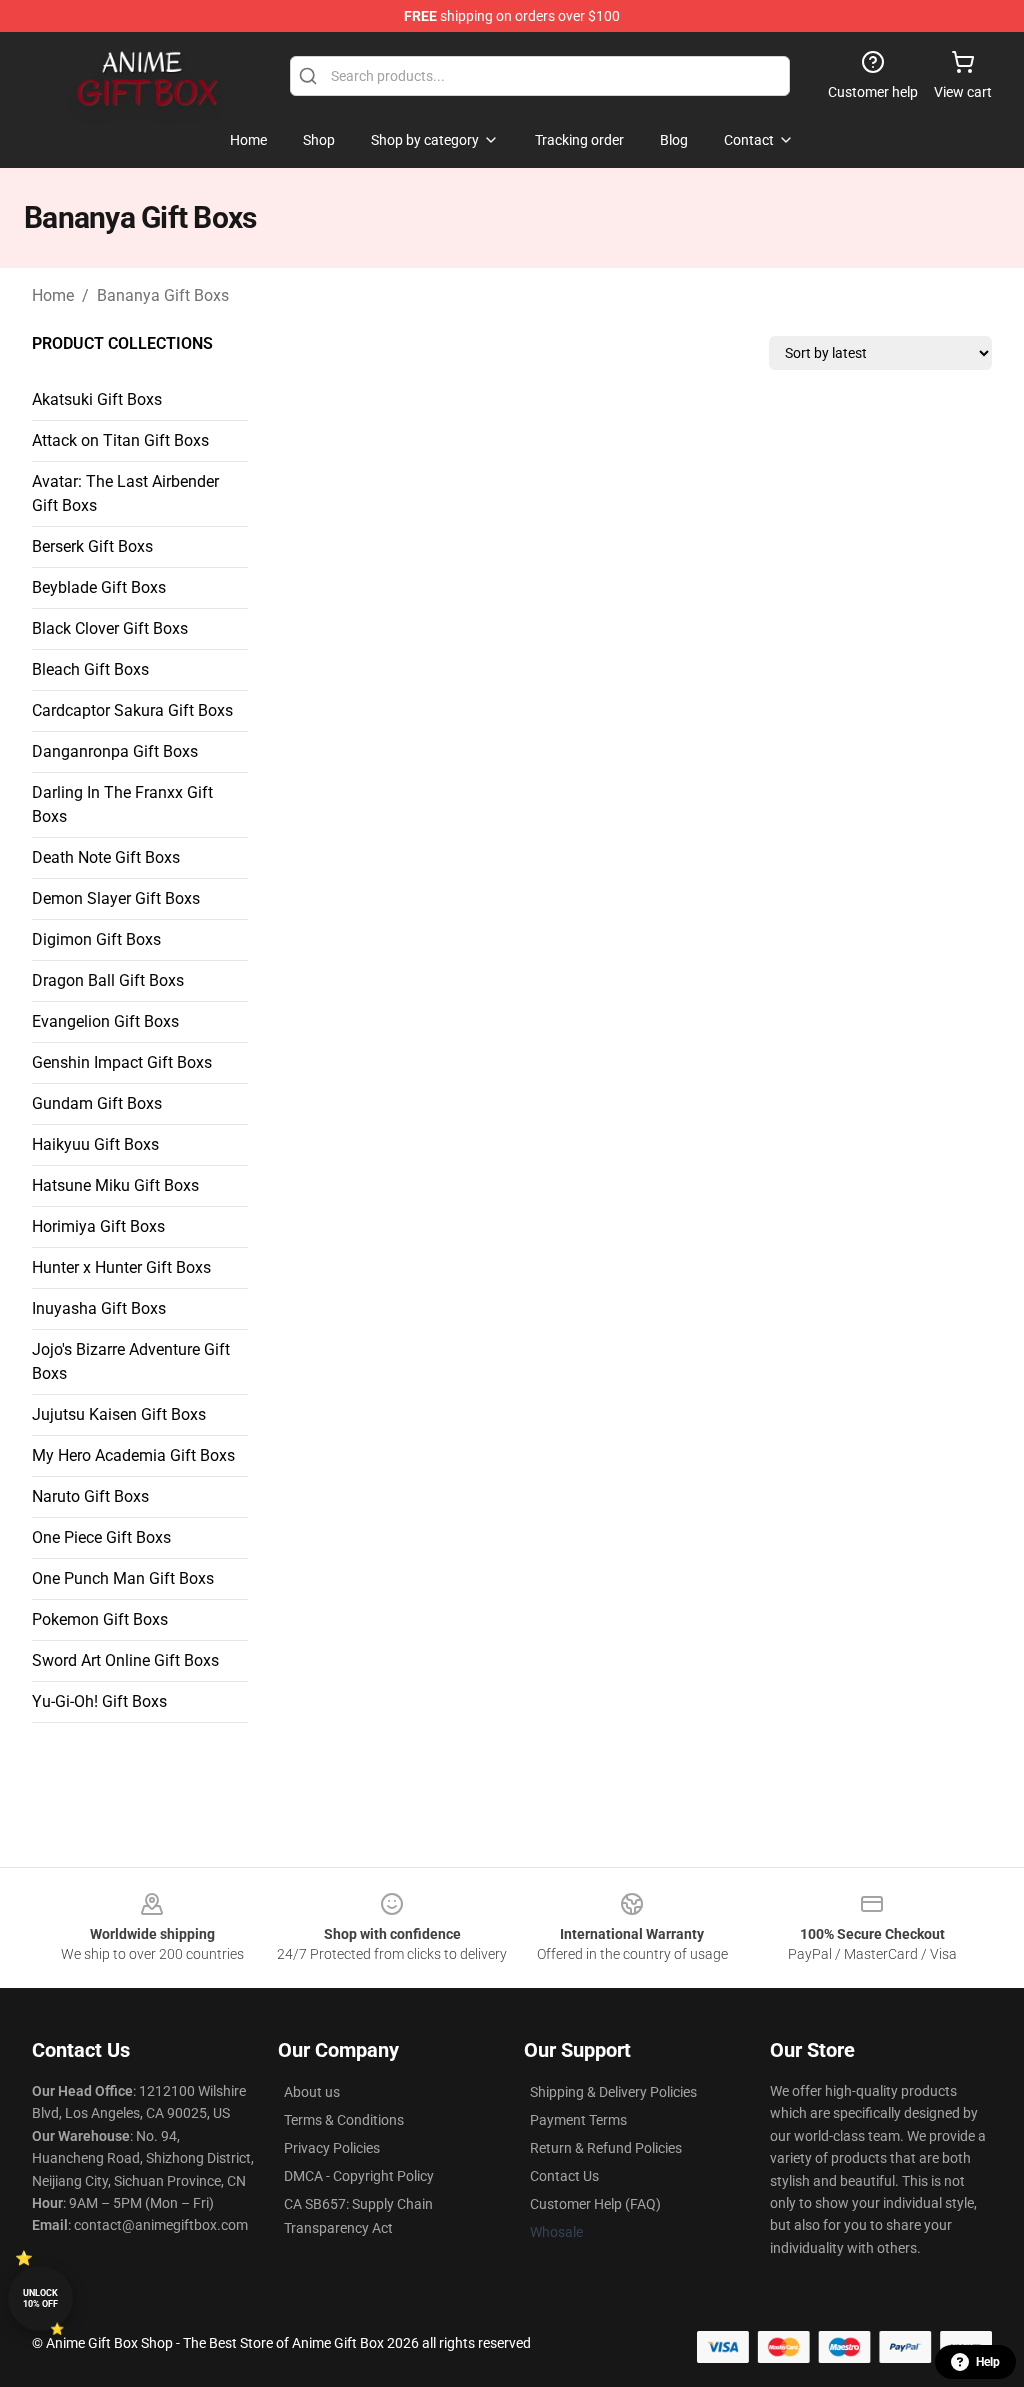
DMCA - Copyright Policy (359, 2176)
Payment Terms (578, 2120)
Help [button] (988, 2362)
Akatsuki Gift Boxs (97, 399)
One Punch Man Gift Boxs (123, 1578)
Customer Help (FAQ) (595, 2204)
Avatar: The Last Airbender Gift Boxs (125, 493)
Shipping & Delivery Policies (613, 2092)
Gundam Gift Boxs (97, 1103)
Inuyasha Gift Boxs (99, 1308)
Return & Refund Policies (606, 2148)
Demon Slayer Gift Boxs (116, 898)
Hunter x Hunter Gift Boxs (121, 1267)
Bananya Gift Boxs (163, 295)
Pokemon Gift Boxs (100, 1619)
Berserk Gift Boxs (92, 546)
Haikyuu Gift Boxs (95, 1144)
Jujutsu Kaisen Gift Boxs (119, 1414)
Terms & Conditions (344, 2120)
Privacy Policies (332, 2148)
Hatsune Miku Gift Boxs (115, 1185)
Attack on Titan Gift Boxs (120, 440)
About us (312, 2092)
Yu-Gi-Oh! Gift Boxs (99, 1701)
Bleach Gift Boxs (90, 669)
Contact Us (564, 2176)
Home (53, 295)
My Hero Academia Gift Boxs (133, 1455)
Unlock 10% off (40, 2298)
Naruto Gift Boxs (90, 1496)
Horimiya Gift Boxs (98, 1226)
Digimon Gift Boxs (96, 939)
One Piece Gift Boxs (101, 1537)
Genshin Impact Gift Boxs (122, 1062)
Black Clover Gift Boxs (110, 628)
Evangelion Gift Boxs (105, 1021)
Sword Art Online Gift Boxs (125, 1660)
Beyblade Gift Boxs (99, 587)
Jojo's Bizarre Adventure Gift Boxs (131, 1361)
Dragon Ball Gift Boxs (108, 980)
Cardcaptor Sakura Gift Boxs (132, 710)
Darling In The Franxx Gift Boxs (122, 804)
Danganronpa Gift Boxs (115, 751)
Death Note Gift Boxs (106, 857)
